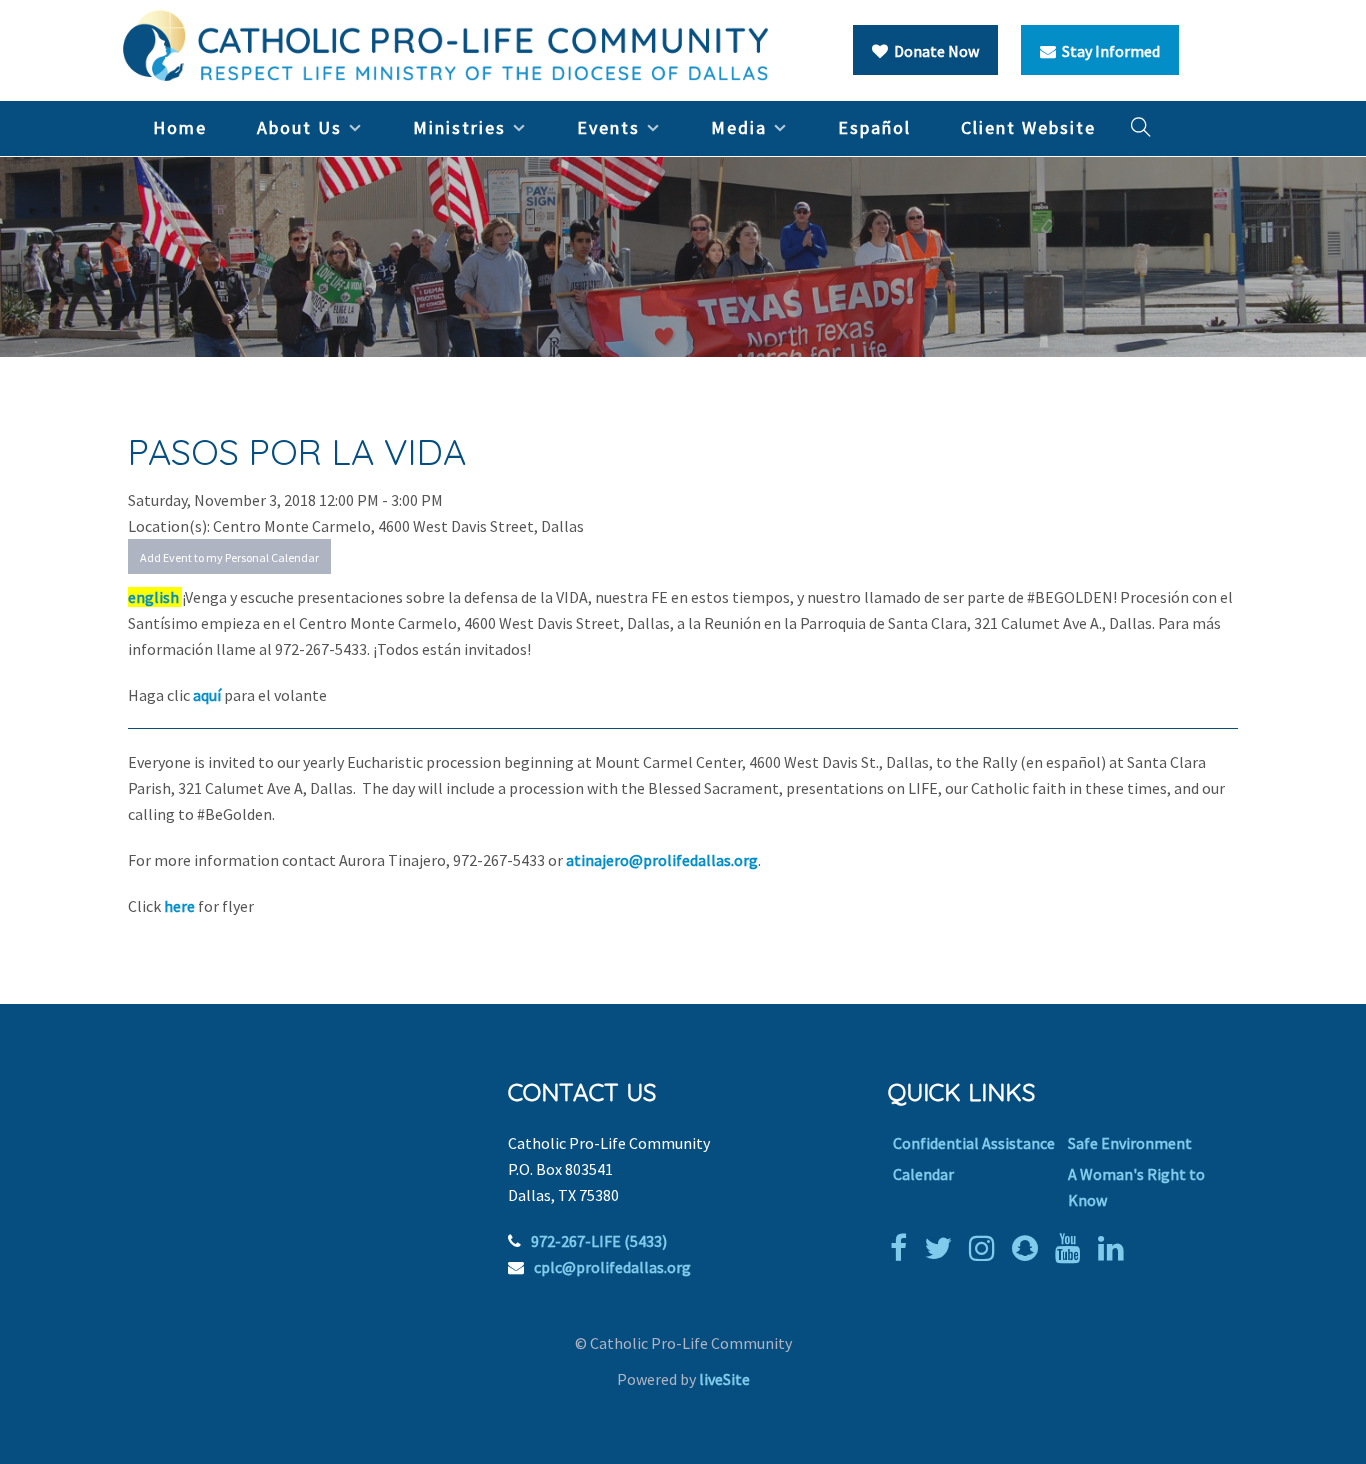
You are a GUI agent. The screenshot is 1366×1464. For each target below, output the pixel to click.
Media (739, 127)
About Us (299, 127)
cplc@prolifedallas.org (612, 1267)
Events (608, 127)
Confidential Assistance (974, 1143)
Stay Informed (1108, 51)
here (181, 906)
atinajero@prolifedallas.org (662, 860)
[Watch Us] (1073, 1248)
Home (180, 127)
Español (874, 127)
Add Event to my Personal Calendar (229, 557)
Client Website (1028, 127)
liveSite (724, 1379)
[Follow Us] (943, 1248)
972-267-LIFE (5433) (599, 1241)
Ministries (459, 127)
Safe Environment (1130, 1143)
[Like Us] (903, 1248)
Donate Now (933, 51)
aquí (208, 695)
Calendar (923, 1174)
